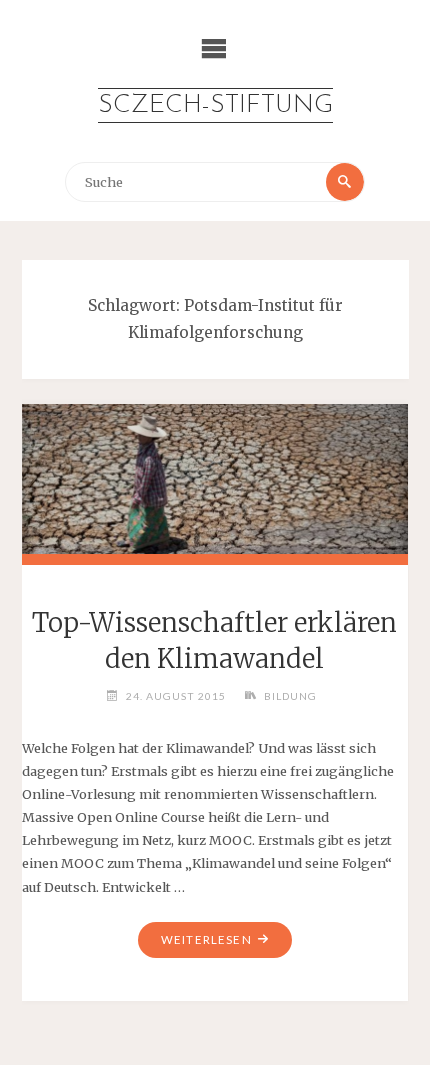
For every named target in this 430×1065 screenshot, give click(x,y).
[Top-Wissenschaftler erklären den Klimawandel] (215, 476)
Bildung (290, 696)
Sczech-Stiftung (215, 105)
